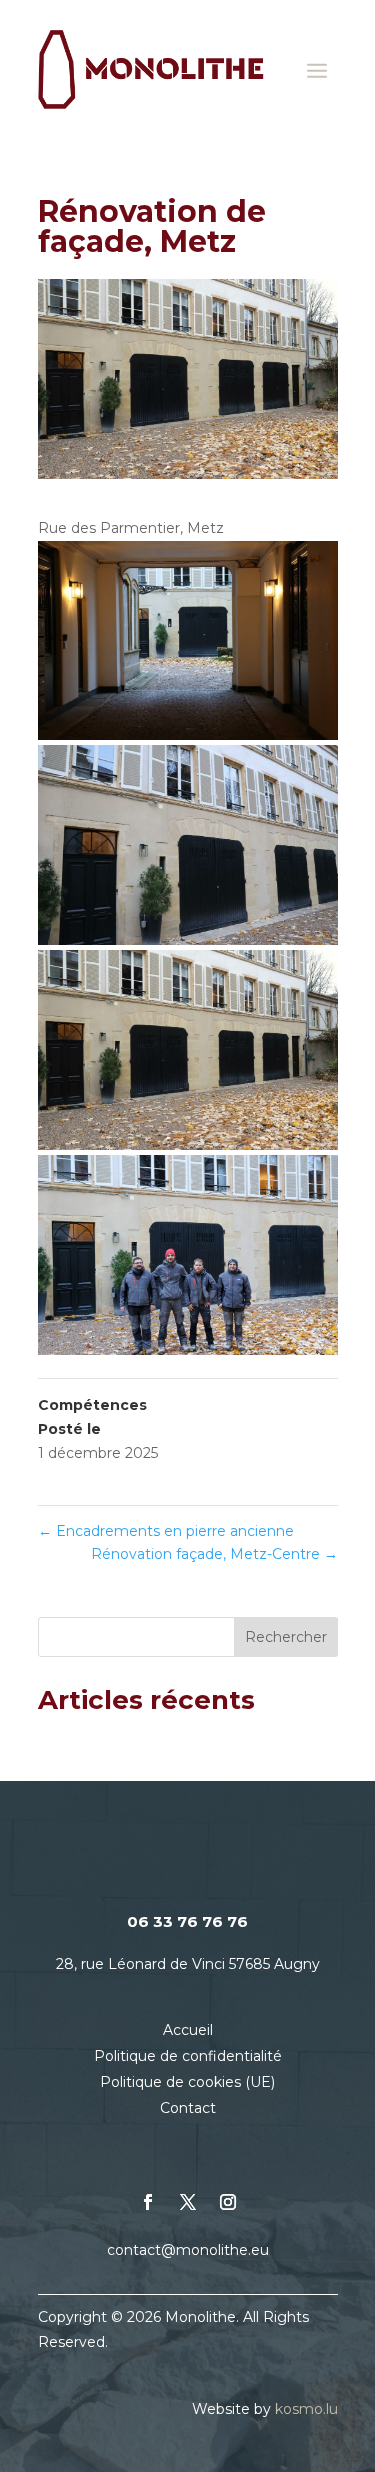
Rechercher (286, 1637)
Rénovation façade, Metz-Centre (214, 1554)
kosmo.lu (306, 2409)
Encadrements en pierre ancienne (166, 1531)
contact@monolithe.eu (188, 2250)
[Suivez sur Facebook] (148, 2202)
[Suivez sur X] (188, 2202)
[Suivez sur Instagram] (228, 2202)
